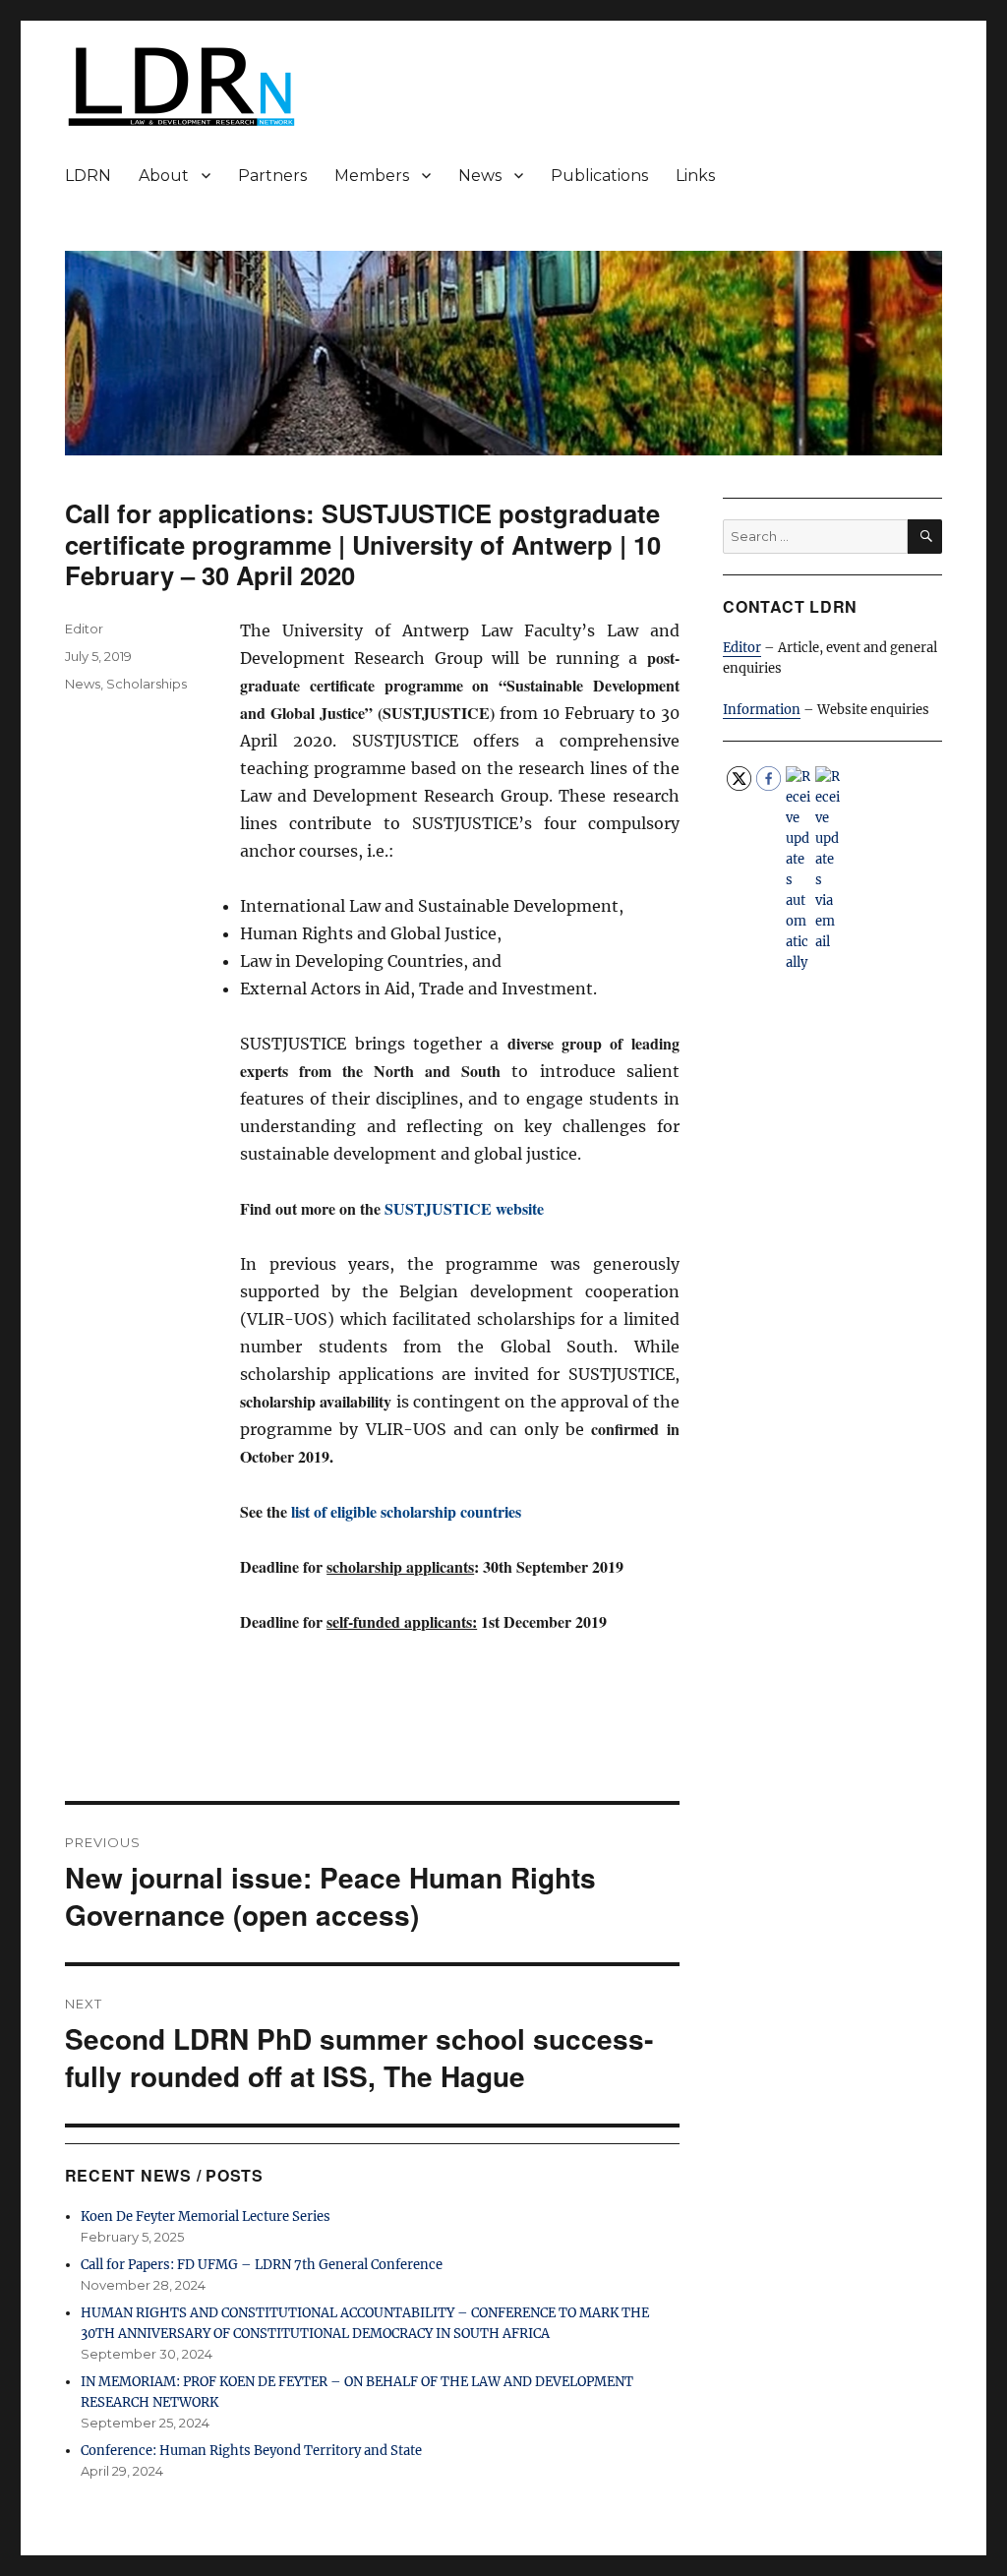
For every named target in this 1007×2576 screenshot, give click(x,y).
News (480, 176)
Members (372, 176)
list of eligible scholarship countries (406, 1511)
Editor (84, 629)
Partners (272, 176)
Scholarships (147, 684)
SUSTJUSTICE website (464, 1208)
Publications (599, 176)
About (164, 176)
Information (762, 710)
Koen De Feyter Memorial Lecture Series (206, 2217)
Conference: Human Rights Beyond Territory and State (251, 2451)
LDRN (88, 176)
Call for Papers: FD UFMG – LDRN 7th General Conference (262, 2265)
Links (695, 176)
